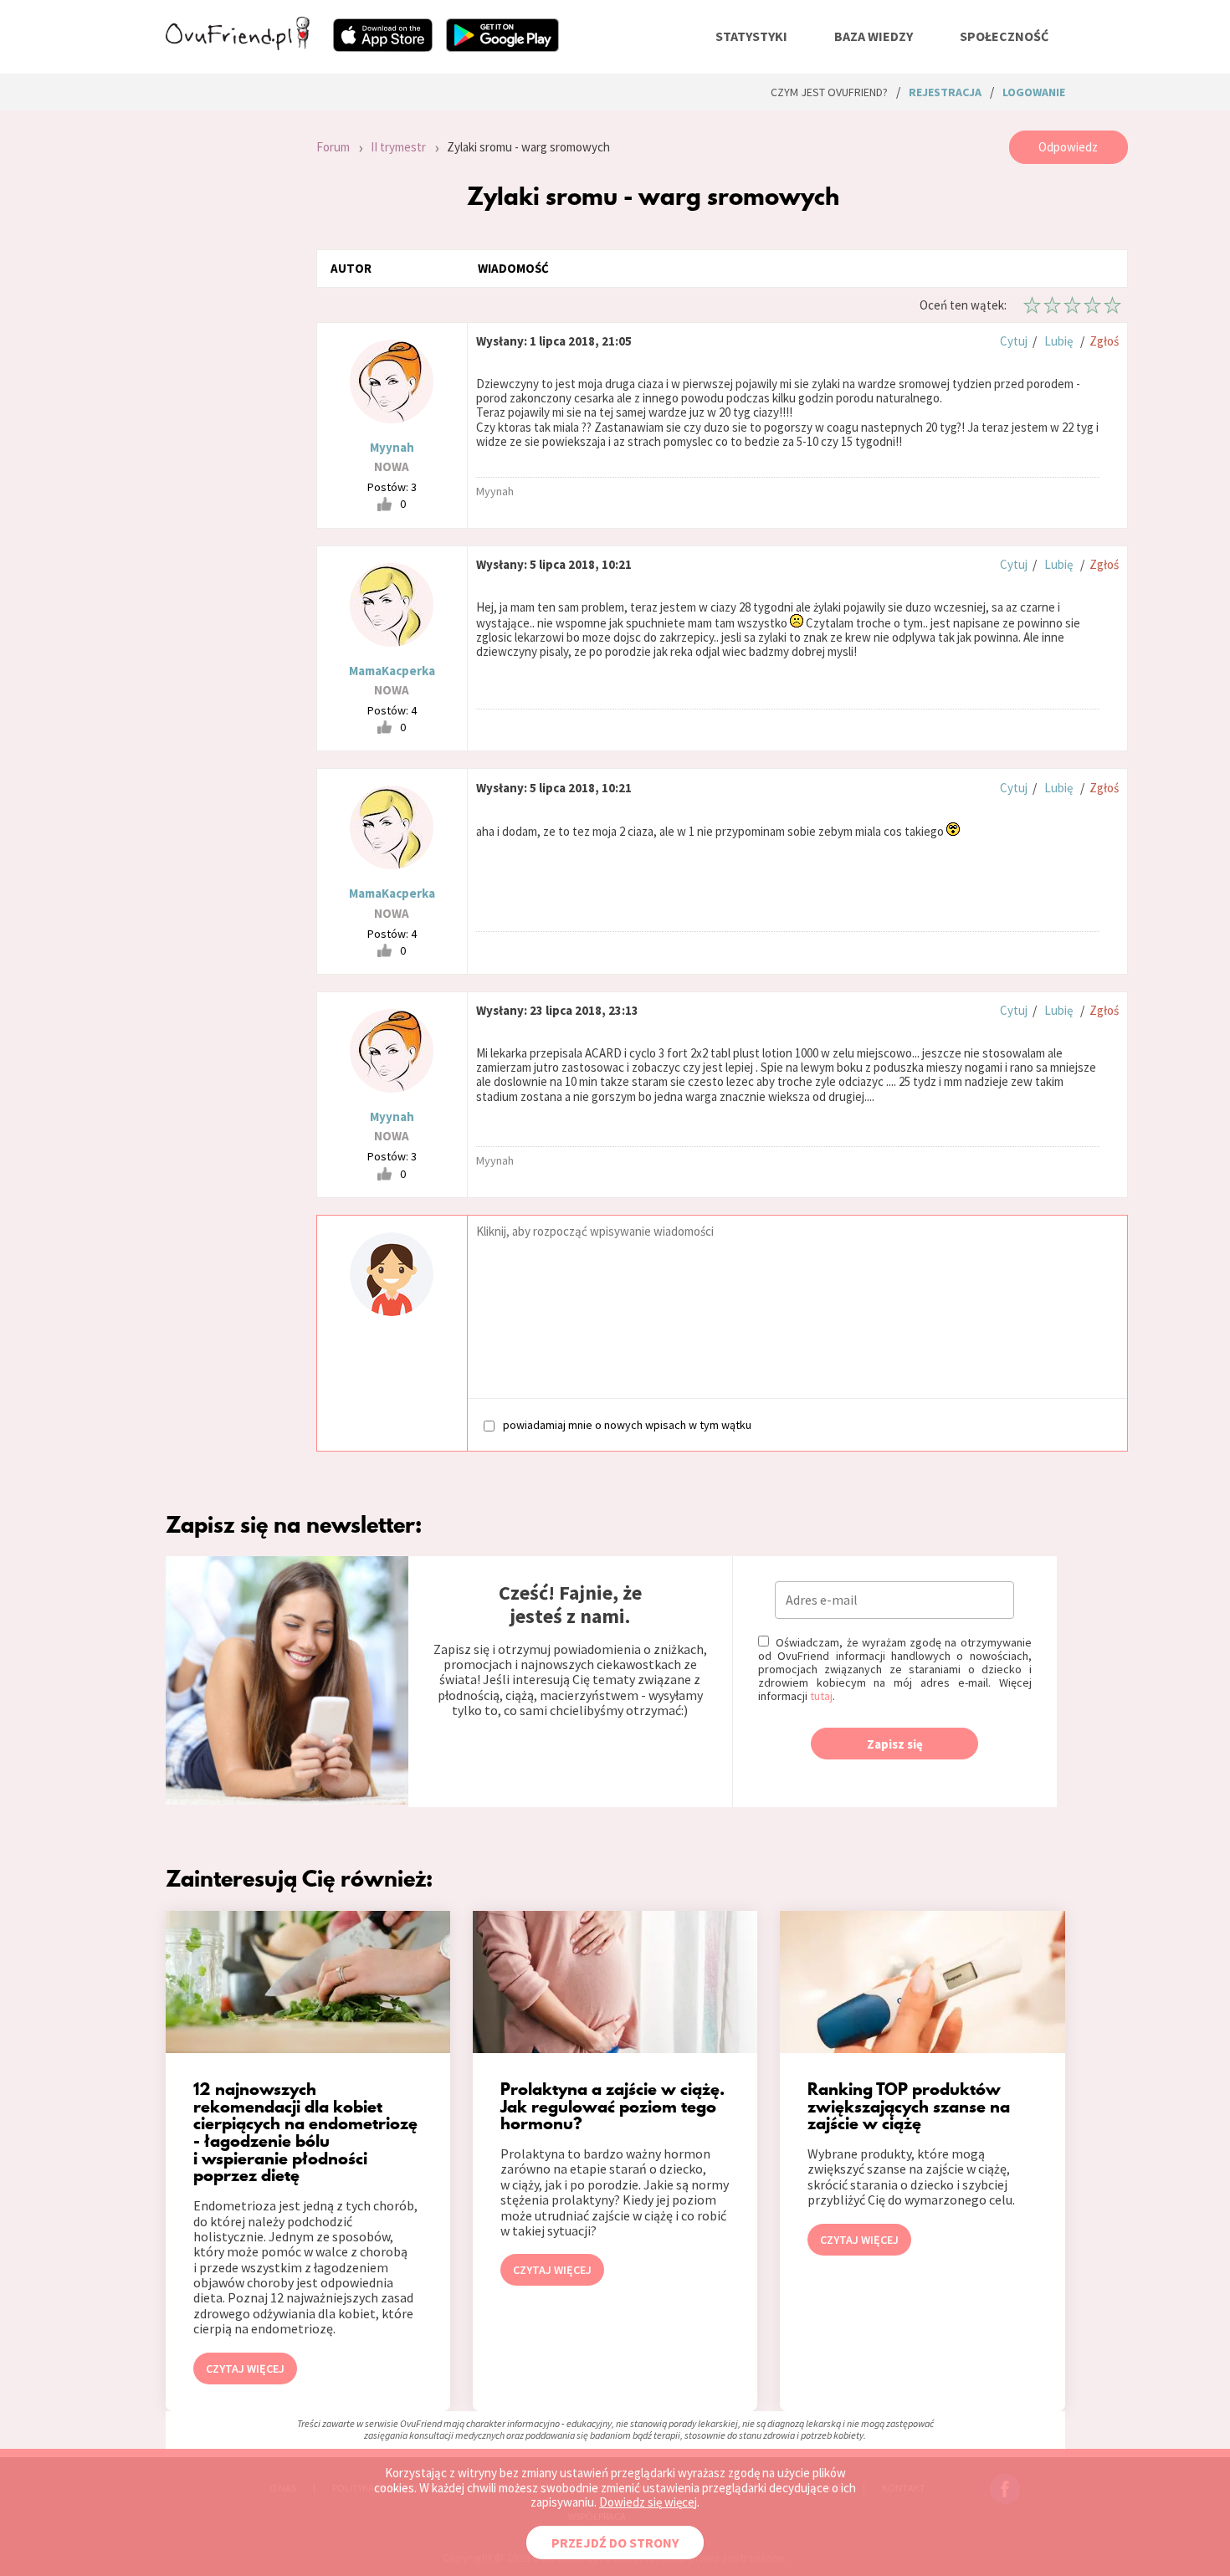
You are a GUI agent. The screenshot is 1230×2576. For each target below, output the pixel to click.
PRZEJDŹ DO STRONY (615, 2543)
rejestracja (945, 92)
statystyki (751, 36)
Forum (333, 147)
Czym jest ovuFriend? (829, 92)
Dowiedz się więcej (648, 2502)
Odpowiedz (1068, 147)
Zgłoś (1104, 341)
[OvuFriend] (238, 45)
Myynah (392, 447)
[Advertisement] (228, 355)
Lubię (1058, 341)
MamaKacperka (392, 671)
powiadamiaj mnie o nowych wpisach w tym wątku (627, 1424)
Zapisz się (895, 1744)
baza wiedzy (874, 36)
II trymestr (398, 147)
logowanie (1034, 92)
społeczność (1004, 36)
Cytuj (1014, 341)
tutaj (821, 1696)
